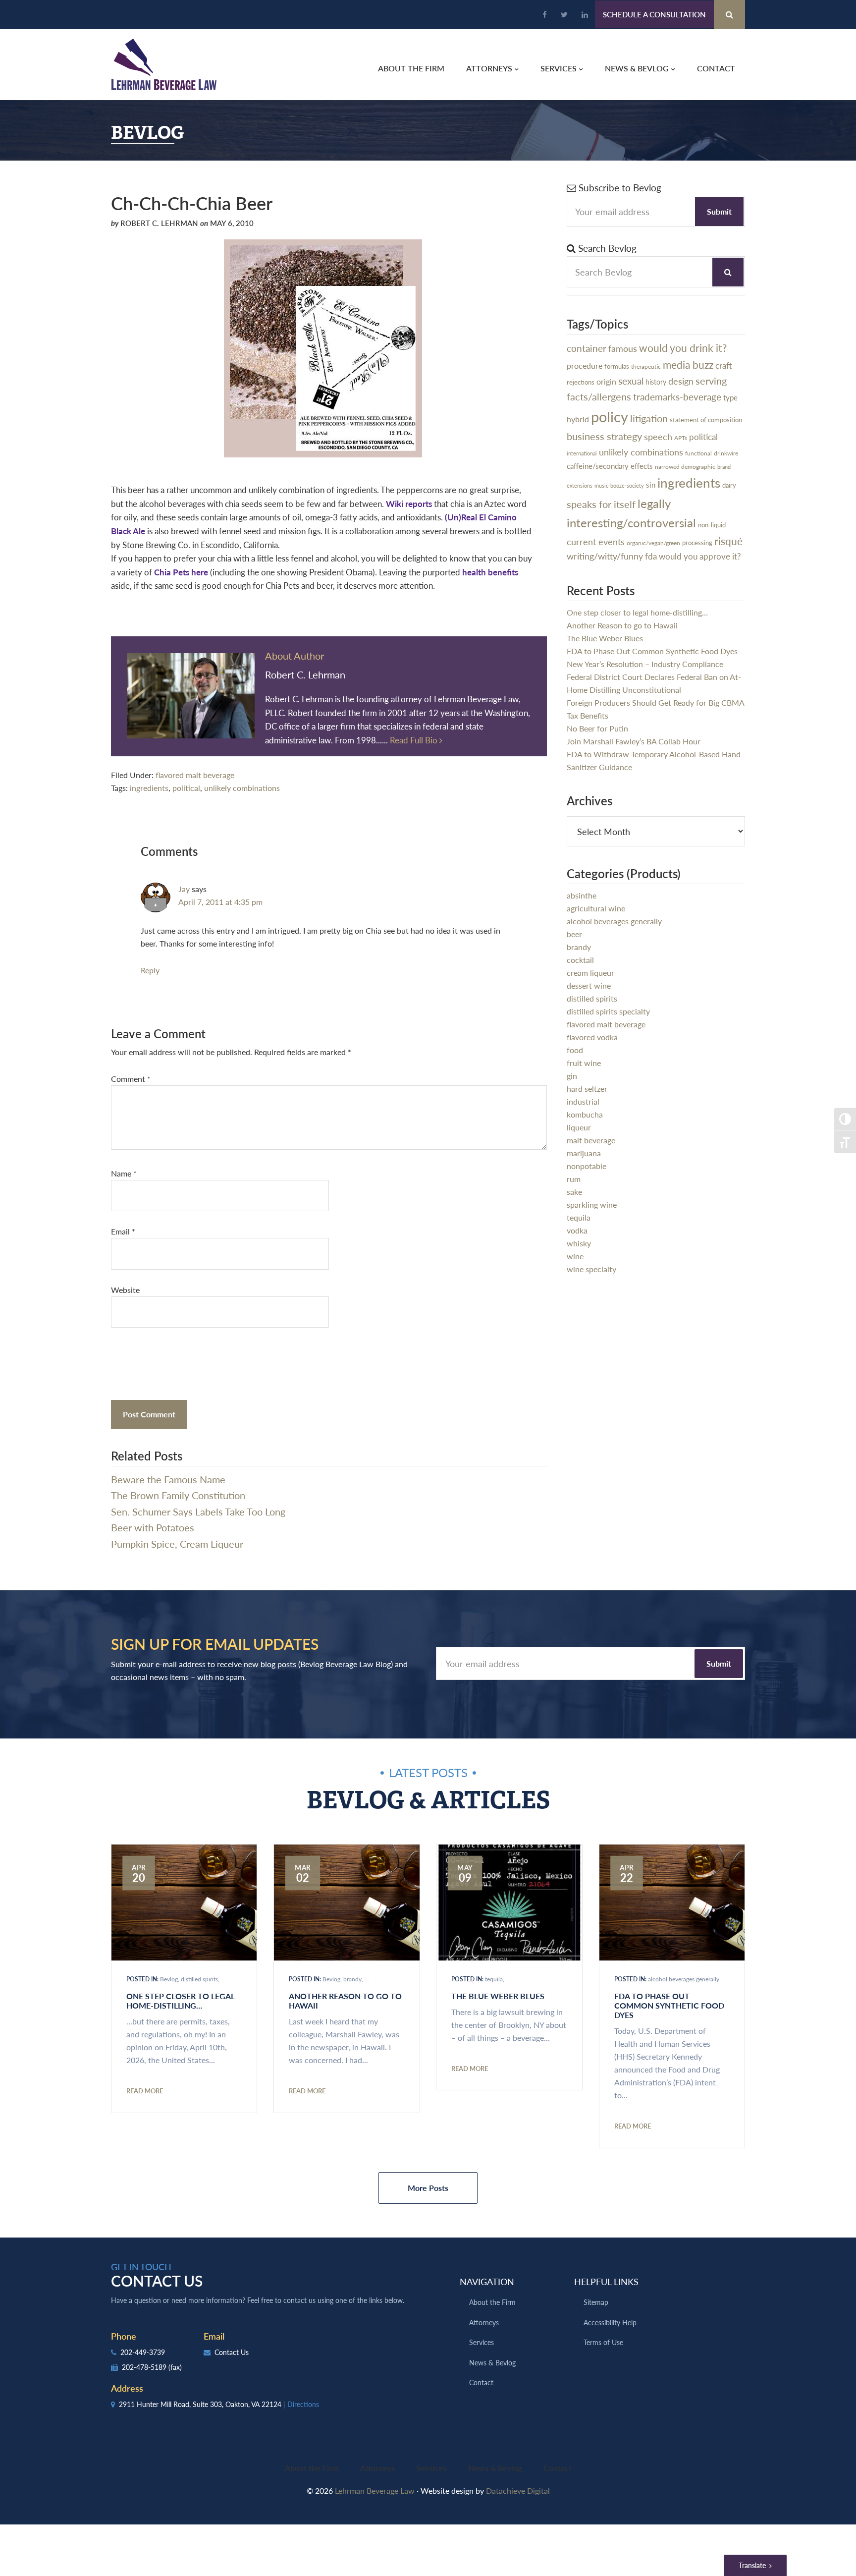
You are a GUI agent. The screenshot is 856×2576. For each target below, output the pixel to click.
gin (572, 1076)
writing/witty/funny (605, 556)
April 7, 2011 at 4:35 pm (220, 902)
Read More (145, 2091)
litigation (649, 418)
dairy (729, 485)
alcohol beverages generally (614, 921)
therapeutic (646, 366)
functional (698, 453)
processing (697, 542)
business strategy (604, 436)
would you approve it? (700, 556)
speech (658, 436)
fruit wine (584, 1063)
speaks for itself (601, 504)
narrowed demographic (685, 466)
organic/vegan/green (653, 543)
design (681, 381)
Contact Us (231, 2352)
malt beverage (591, 1140)
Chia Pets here (181, 572)
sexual (631, 381)
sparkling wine (592, 1204)
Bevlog (169, 1979)
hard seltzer (587, 1089)
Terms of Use (603, 2342)
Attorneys (484, 2322)
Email (123, 1231)
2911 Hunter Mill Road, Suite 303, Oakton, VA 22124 (218, 2404)
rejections (581, 382)
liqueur (579, 1127)
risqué (728, 541)
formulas (617, 366)
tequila (579, 1217)
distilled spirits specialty (608, 1011)
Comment (131, 1079)
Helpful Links (606, 2281)
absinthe (582, 895)
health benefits (490, 572)
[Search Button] (729, 14)
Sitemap (596, 2302)
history (656, 382)
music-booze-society (619, 485)
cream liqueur (590, 973)
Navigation (487, 2281)
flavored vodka (592, 1037)
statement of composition (706, 420)
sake (574, 1192)
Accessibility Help (610, 2322)
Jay (184, 889)
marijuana (584, 1153)
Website (125, 1290)
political (186, 788)
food (575, 1050)
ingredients (149, 788)
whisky (579, 1243)
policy (610, 416)
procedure (585, 365)
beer (574, 934)
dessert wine (589, 985)
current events (596, 541)
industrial (583, 1101)
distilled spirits (592, 998)
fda (651, 556)
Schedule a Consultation (654, 14)
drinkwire (726, 453)
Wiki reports (409, 504)
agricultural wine (596, 908)
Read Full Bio (415, 740)
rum (574, 1179)
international (582, 453)
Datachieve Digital (518, 2491)
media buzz (688, 364)
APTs (681, 438)
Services (481, 2342)
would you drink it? (683, 348)
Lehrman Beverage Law (164, 64)
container (587, 348)
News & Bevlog (492, 2362)
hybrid (578, 419)
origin (606, 382)
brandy (579, 947)
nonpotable (587, 1166)
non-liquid (712, 525)
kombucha (585, 1114)
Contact (481, 2382)
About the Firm (492, 2302)
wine (575, 1256)
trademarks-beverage (677, 397)
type (730, 397)
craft (724, 365)
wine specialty (591, 1269)
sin (651, 484)
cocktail (580, 960)
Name (124, 1173)
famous (623, 348)
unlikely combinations (242, 788)
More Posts (428, 2188)
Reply (150, 970)
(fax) (175, 2367)
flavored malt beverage (195, 775)
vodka (577, 1230)
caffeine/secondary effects (610, 466)
